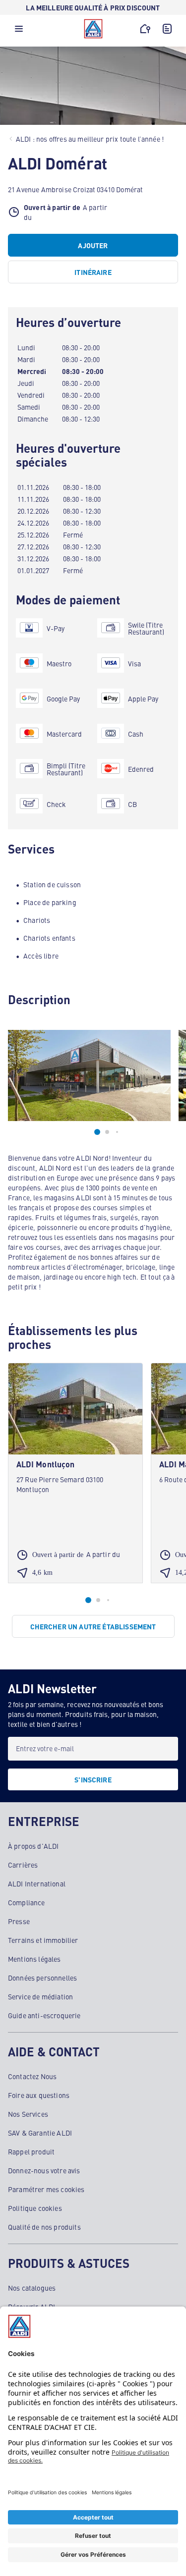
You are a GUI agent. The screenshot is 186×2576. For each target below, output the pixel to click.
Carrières (23, 1865)
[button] (19, 31)
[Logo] (93, 29)
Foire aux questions (39, 2095)
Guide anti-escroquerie (44, 2015)
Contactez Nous (32, 2076)
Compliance (27, 1902)
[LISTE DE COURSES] (167, 29)
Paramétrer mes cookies (46, 2189)
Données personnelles (42, 1978)
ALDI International (37, 1883)
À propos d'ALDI (33, 1846)
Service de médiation (40, 1996)
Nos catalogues (32, 2288)
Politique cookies (35, 2208)
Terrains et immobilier (43, 1940)
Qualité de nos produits (44, 2227)
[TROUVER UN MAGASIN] (145, 29)
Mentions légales (34, 1959)
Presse (19, 1921)
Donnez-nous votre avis (44, 2170)
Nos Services (28, 2114)
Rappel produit (31, 2151)
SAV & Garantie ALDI (40, 2133)
